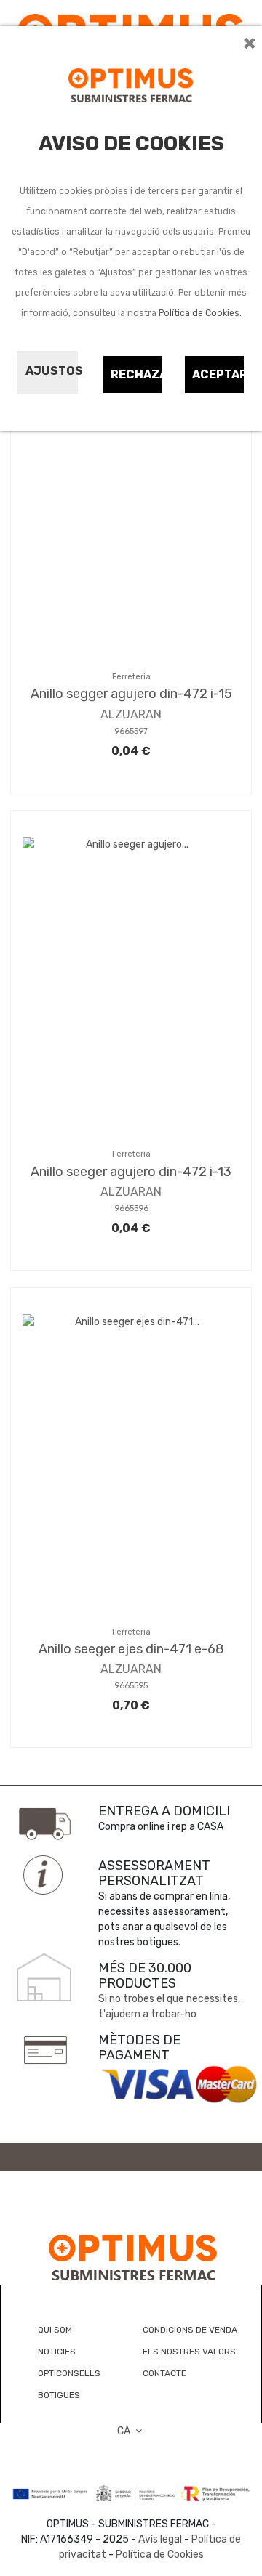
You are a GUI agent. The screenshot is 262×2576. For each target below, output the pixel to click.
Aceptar (219, 374)
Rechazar (137, 374)
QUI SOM (55, 2330)
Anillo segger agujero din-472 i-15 (131, 694)
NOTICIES (57, 2352)
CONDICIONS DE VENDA (190, 2330)
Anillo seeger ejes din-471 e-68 (131, 1649)
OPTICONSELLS (69, 2373)
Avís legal (160, 2539)
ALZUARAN (131, 714)
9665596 (131, 1208)
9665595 (131, 1686)
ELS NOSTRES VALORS (189, 2352)
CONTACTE (164, 2373)
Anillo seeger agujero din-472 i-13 (131, 1172)
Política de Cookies (199, 313)
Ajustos (52, 371)
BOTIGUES (59, 2395)
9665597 (131, 731)
